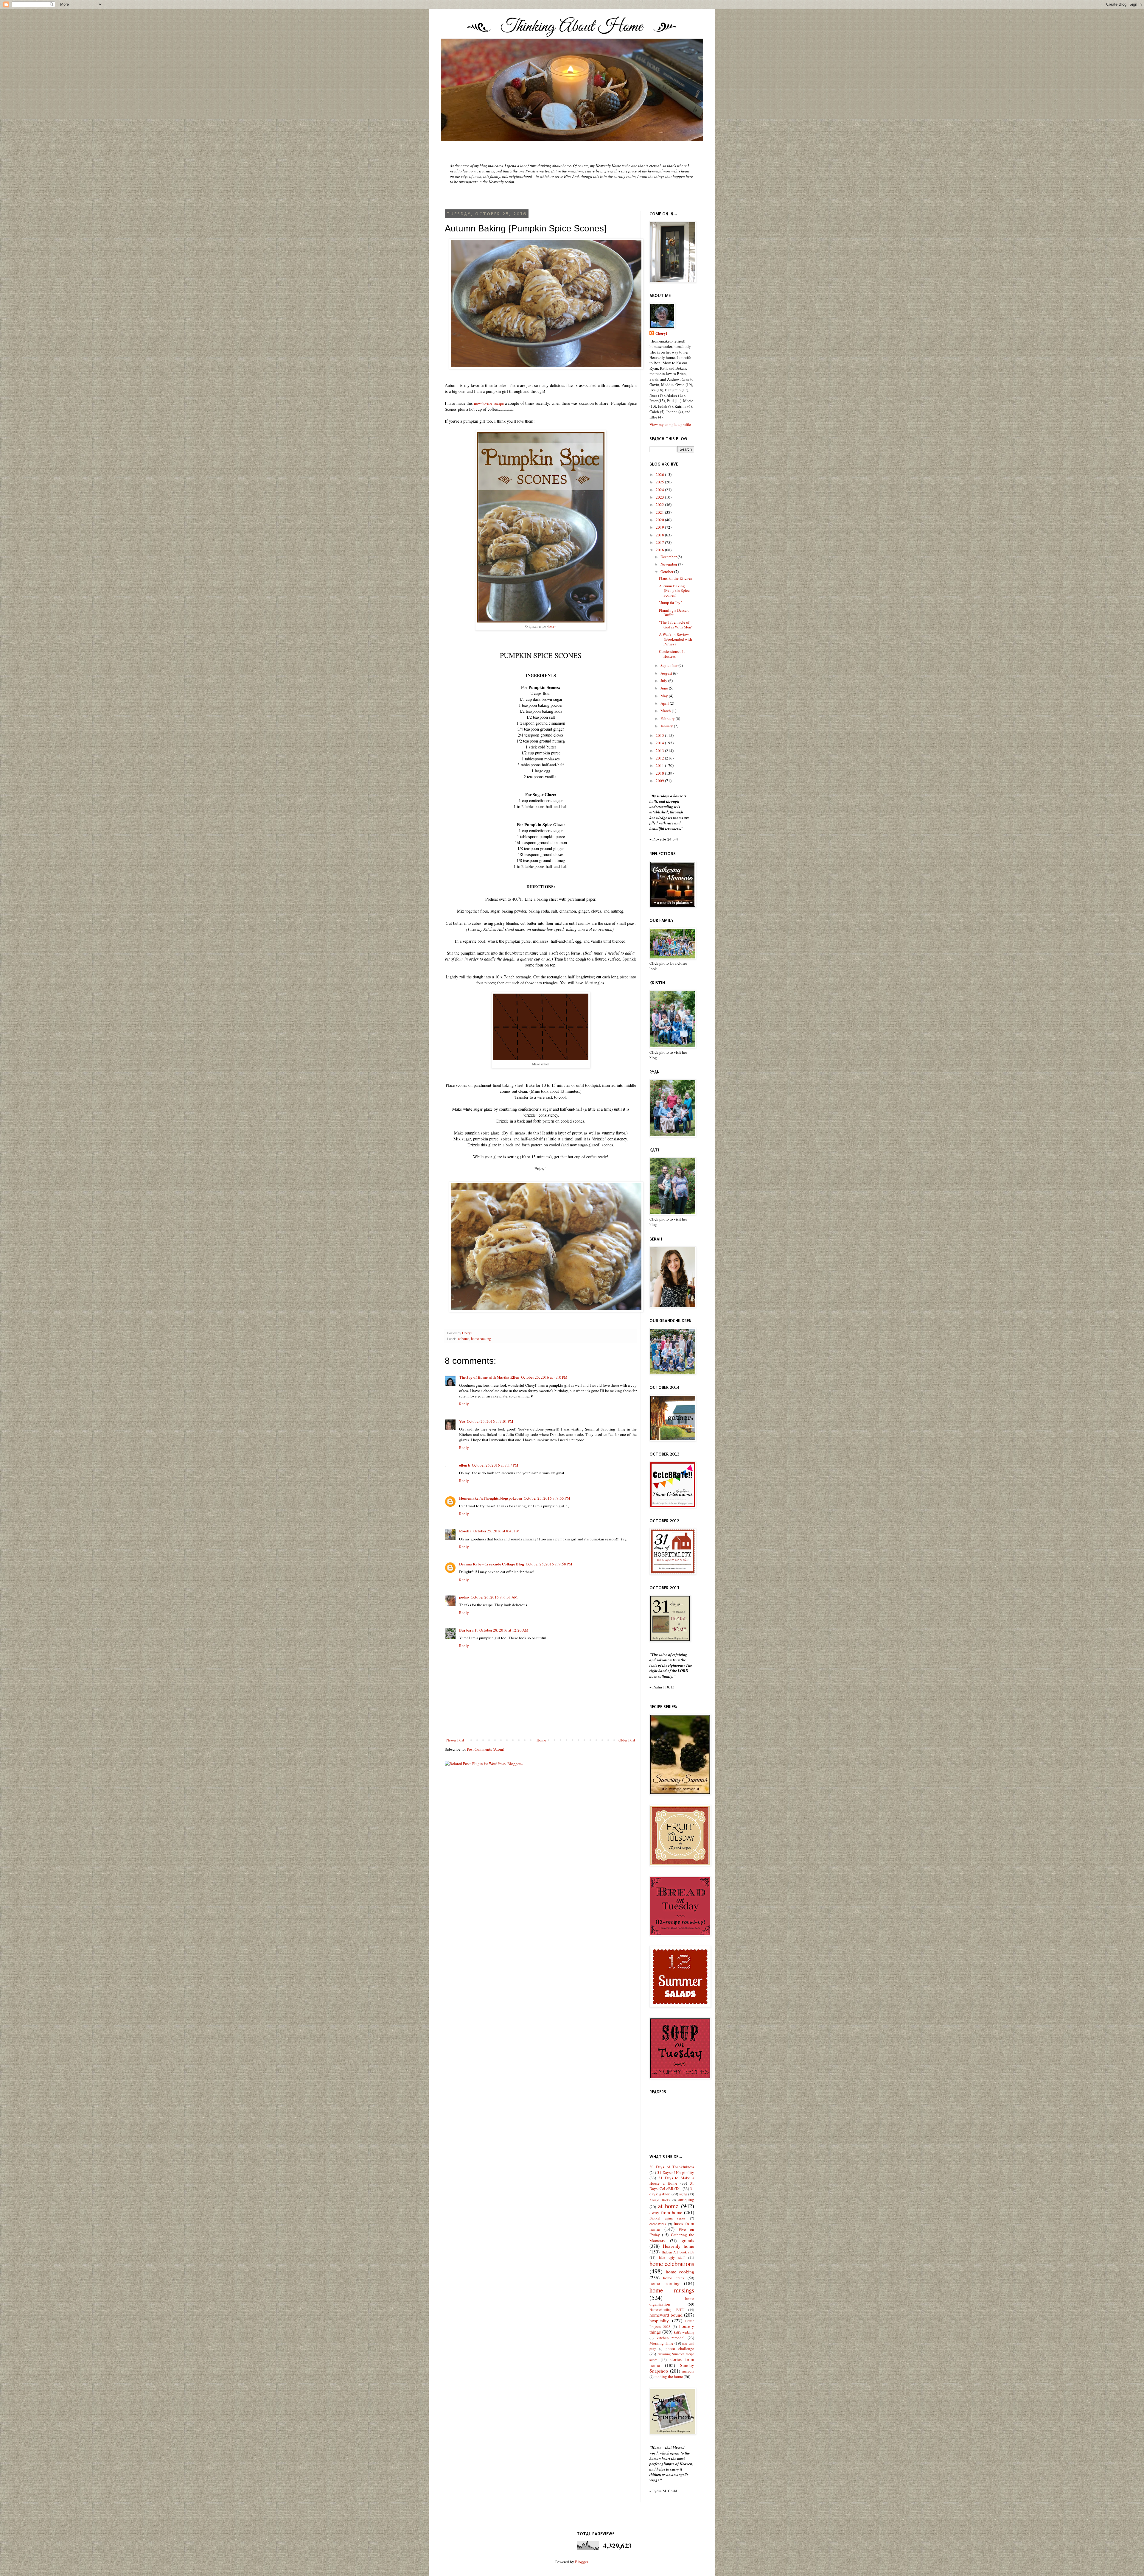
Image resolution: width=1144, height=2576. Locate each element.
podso (464, 1597)
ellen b (465, 1465)
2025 (660, 482)
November (669, 564)
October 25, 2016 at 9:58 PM (549, 1564)
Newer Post (455, 1740)
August (667, 673)
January (667, 726)
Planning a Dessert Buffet (674, 613)
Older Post (627, 1740)
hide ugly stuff (672, 2257)
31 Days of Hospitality (676, 2172)
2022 (660, 505)
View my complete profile (670, 424)
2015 (660, 735)
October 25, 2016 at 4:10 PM (544, 1377)
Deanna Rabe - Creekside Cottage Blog (492, 1564)
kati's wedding (684, 2332)
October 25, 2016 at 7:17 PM (495, 1465)
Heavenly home (679, 2246)
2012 (660, 758)
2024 (660, 490)
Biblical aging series (667, 2218)
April (665, 703)
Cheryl (661, 333)
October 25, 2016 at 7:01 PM (490, 1421)
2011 (660, 765)
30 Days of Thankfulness (672, 2167)
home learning (665, 2283)
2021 (660, 512)
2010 (660, 773)
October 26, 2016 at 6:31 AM (494, 1597)
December (669, 557)
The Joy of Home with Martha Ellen (489, 1377)
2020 (660, 520)
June (665, 688)
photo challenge (680, 2348)
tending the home (669, 2376)
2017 (660, 542)
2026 (660, 474)
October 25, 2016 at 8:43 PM (497, 1531)
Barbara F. (468, 1630)
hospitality (659, 2320)
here (551, 626)
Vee (462, 1421)
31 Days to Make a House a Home (672, 2180)
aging (683, 2194)
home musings (672, 2290)
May (665, 696)
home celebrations (672, 2264)
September (669, 665)
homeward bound (666, 2315)
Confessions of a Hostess (672, 654)
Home (541, 1740)
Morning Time (661, 2343)
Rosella (465, 1531)
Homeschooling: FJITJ (667, 2310)
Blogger (581, 2562)
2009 (660, 781)
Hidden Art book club (678, 2252)
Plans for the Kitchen (676, 578)
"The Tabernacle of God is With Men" (676, 625)
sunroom (688, 2371)
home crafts (674, 2278)
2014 (660, 743)
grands (688, 2240)
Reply (464, 1404)
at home (464, 1339)
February (668, 718)
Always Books (660, 2200)
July (664, 681)
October (667, 572)
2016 (660, 550)
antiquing (686, 2200)
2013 (660, 751)
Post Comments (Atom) (485, 1749)
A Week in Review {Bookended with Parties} (676, 639)
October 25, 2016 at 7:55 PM (547, 1498)
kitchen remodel (671, 2338)
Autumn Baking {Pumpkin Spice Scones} (674, 590)
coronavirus (658, 2224)
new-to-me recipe (489, 403)
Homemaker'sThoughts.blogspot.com (491, 1498)
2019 (660, 527)
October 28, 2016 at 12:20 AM (504, 1630)
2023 (660, 497)
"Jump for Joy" (670, 603)
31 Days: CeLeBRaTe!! (672, 2186)
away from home (666, 2212)
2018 (660, 535)
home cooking (481, 1339)
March (666, 711)
